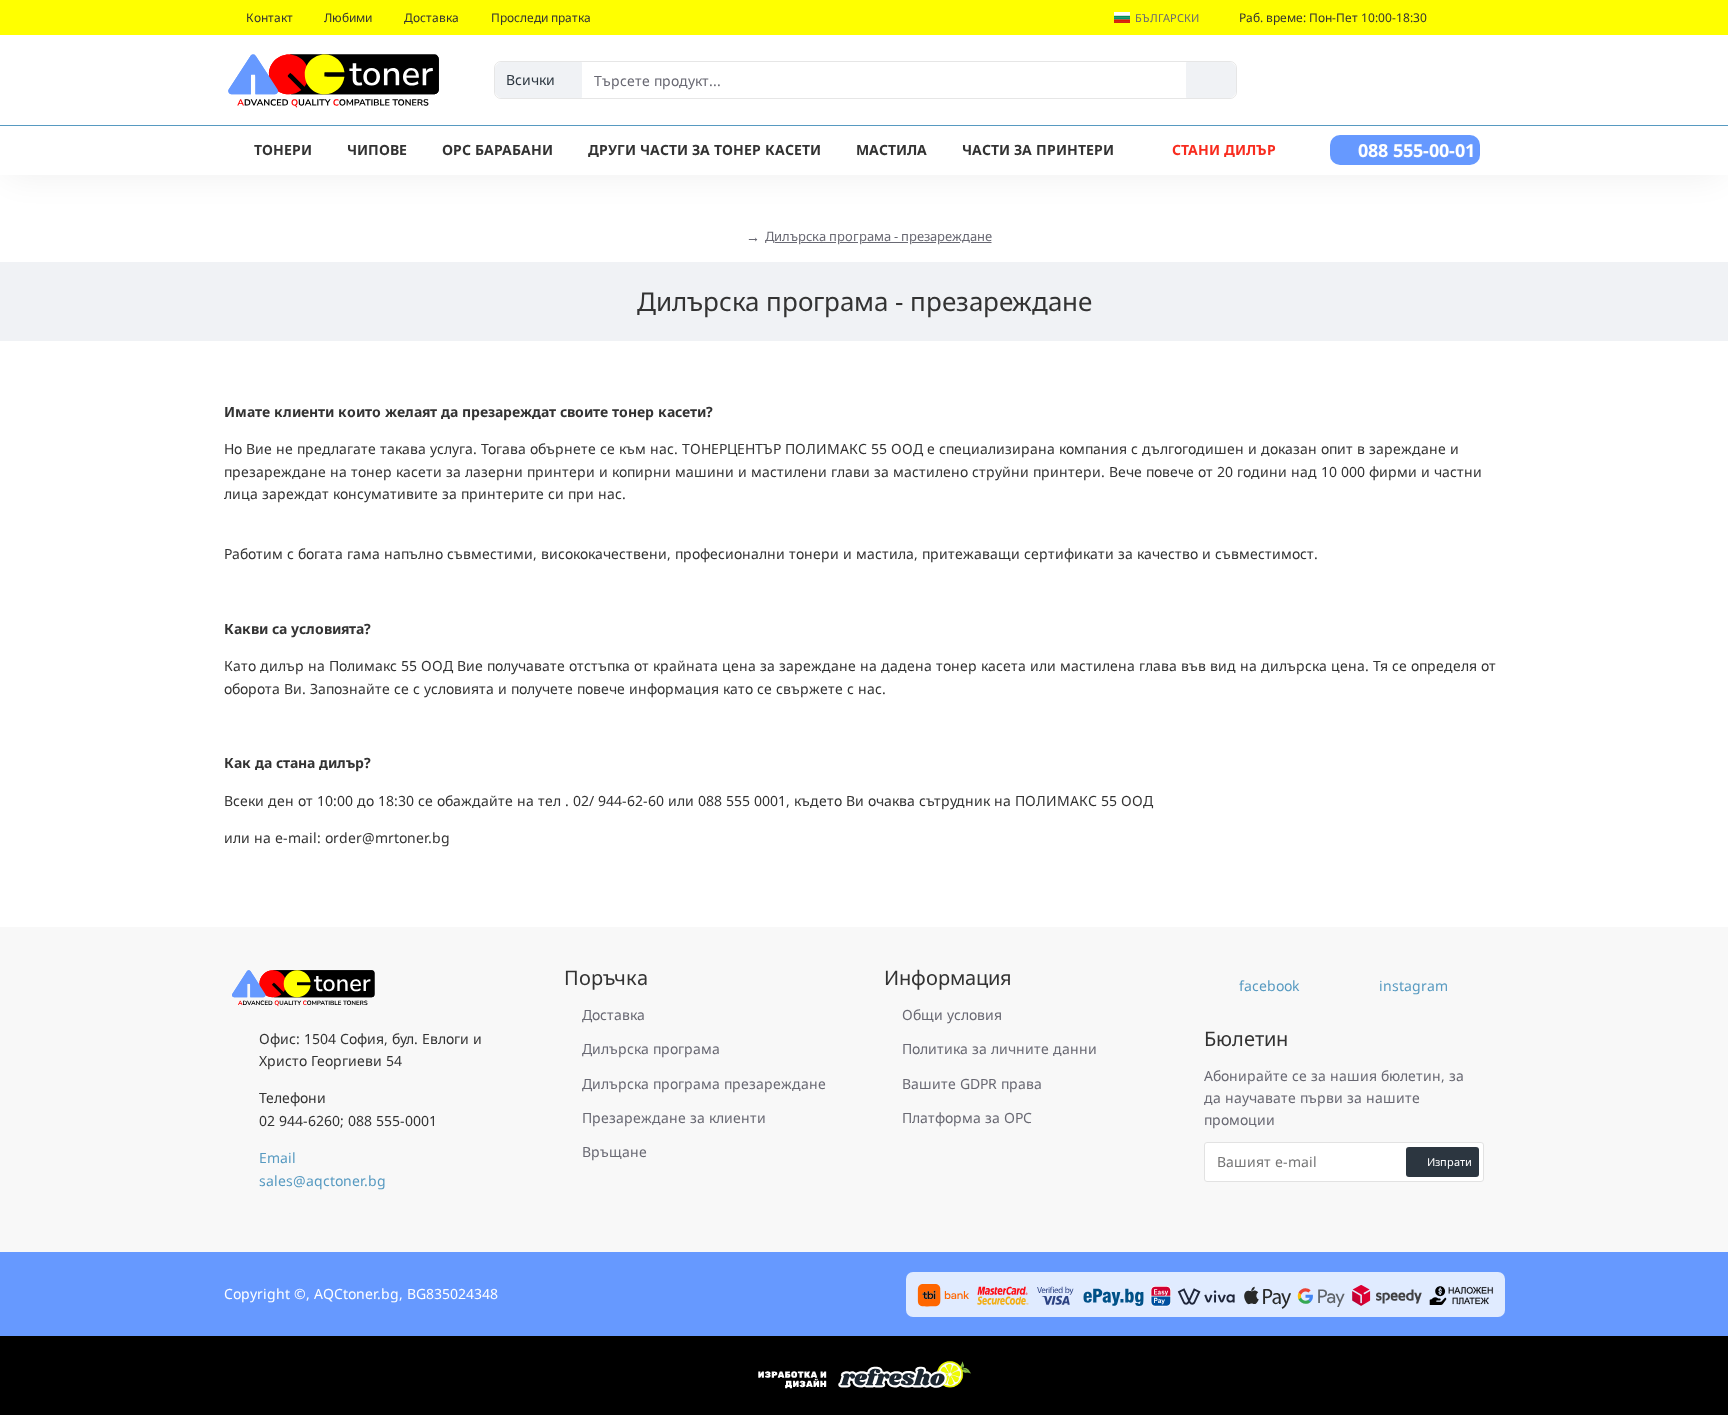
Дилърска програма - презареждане (878, 236)
